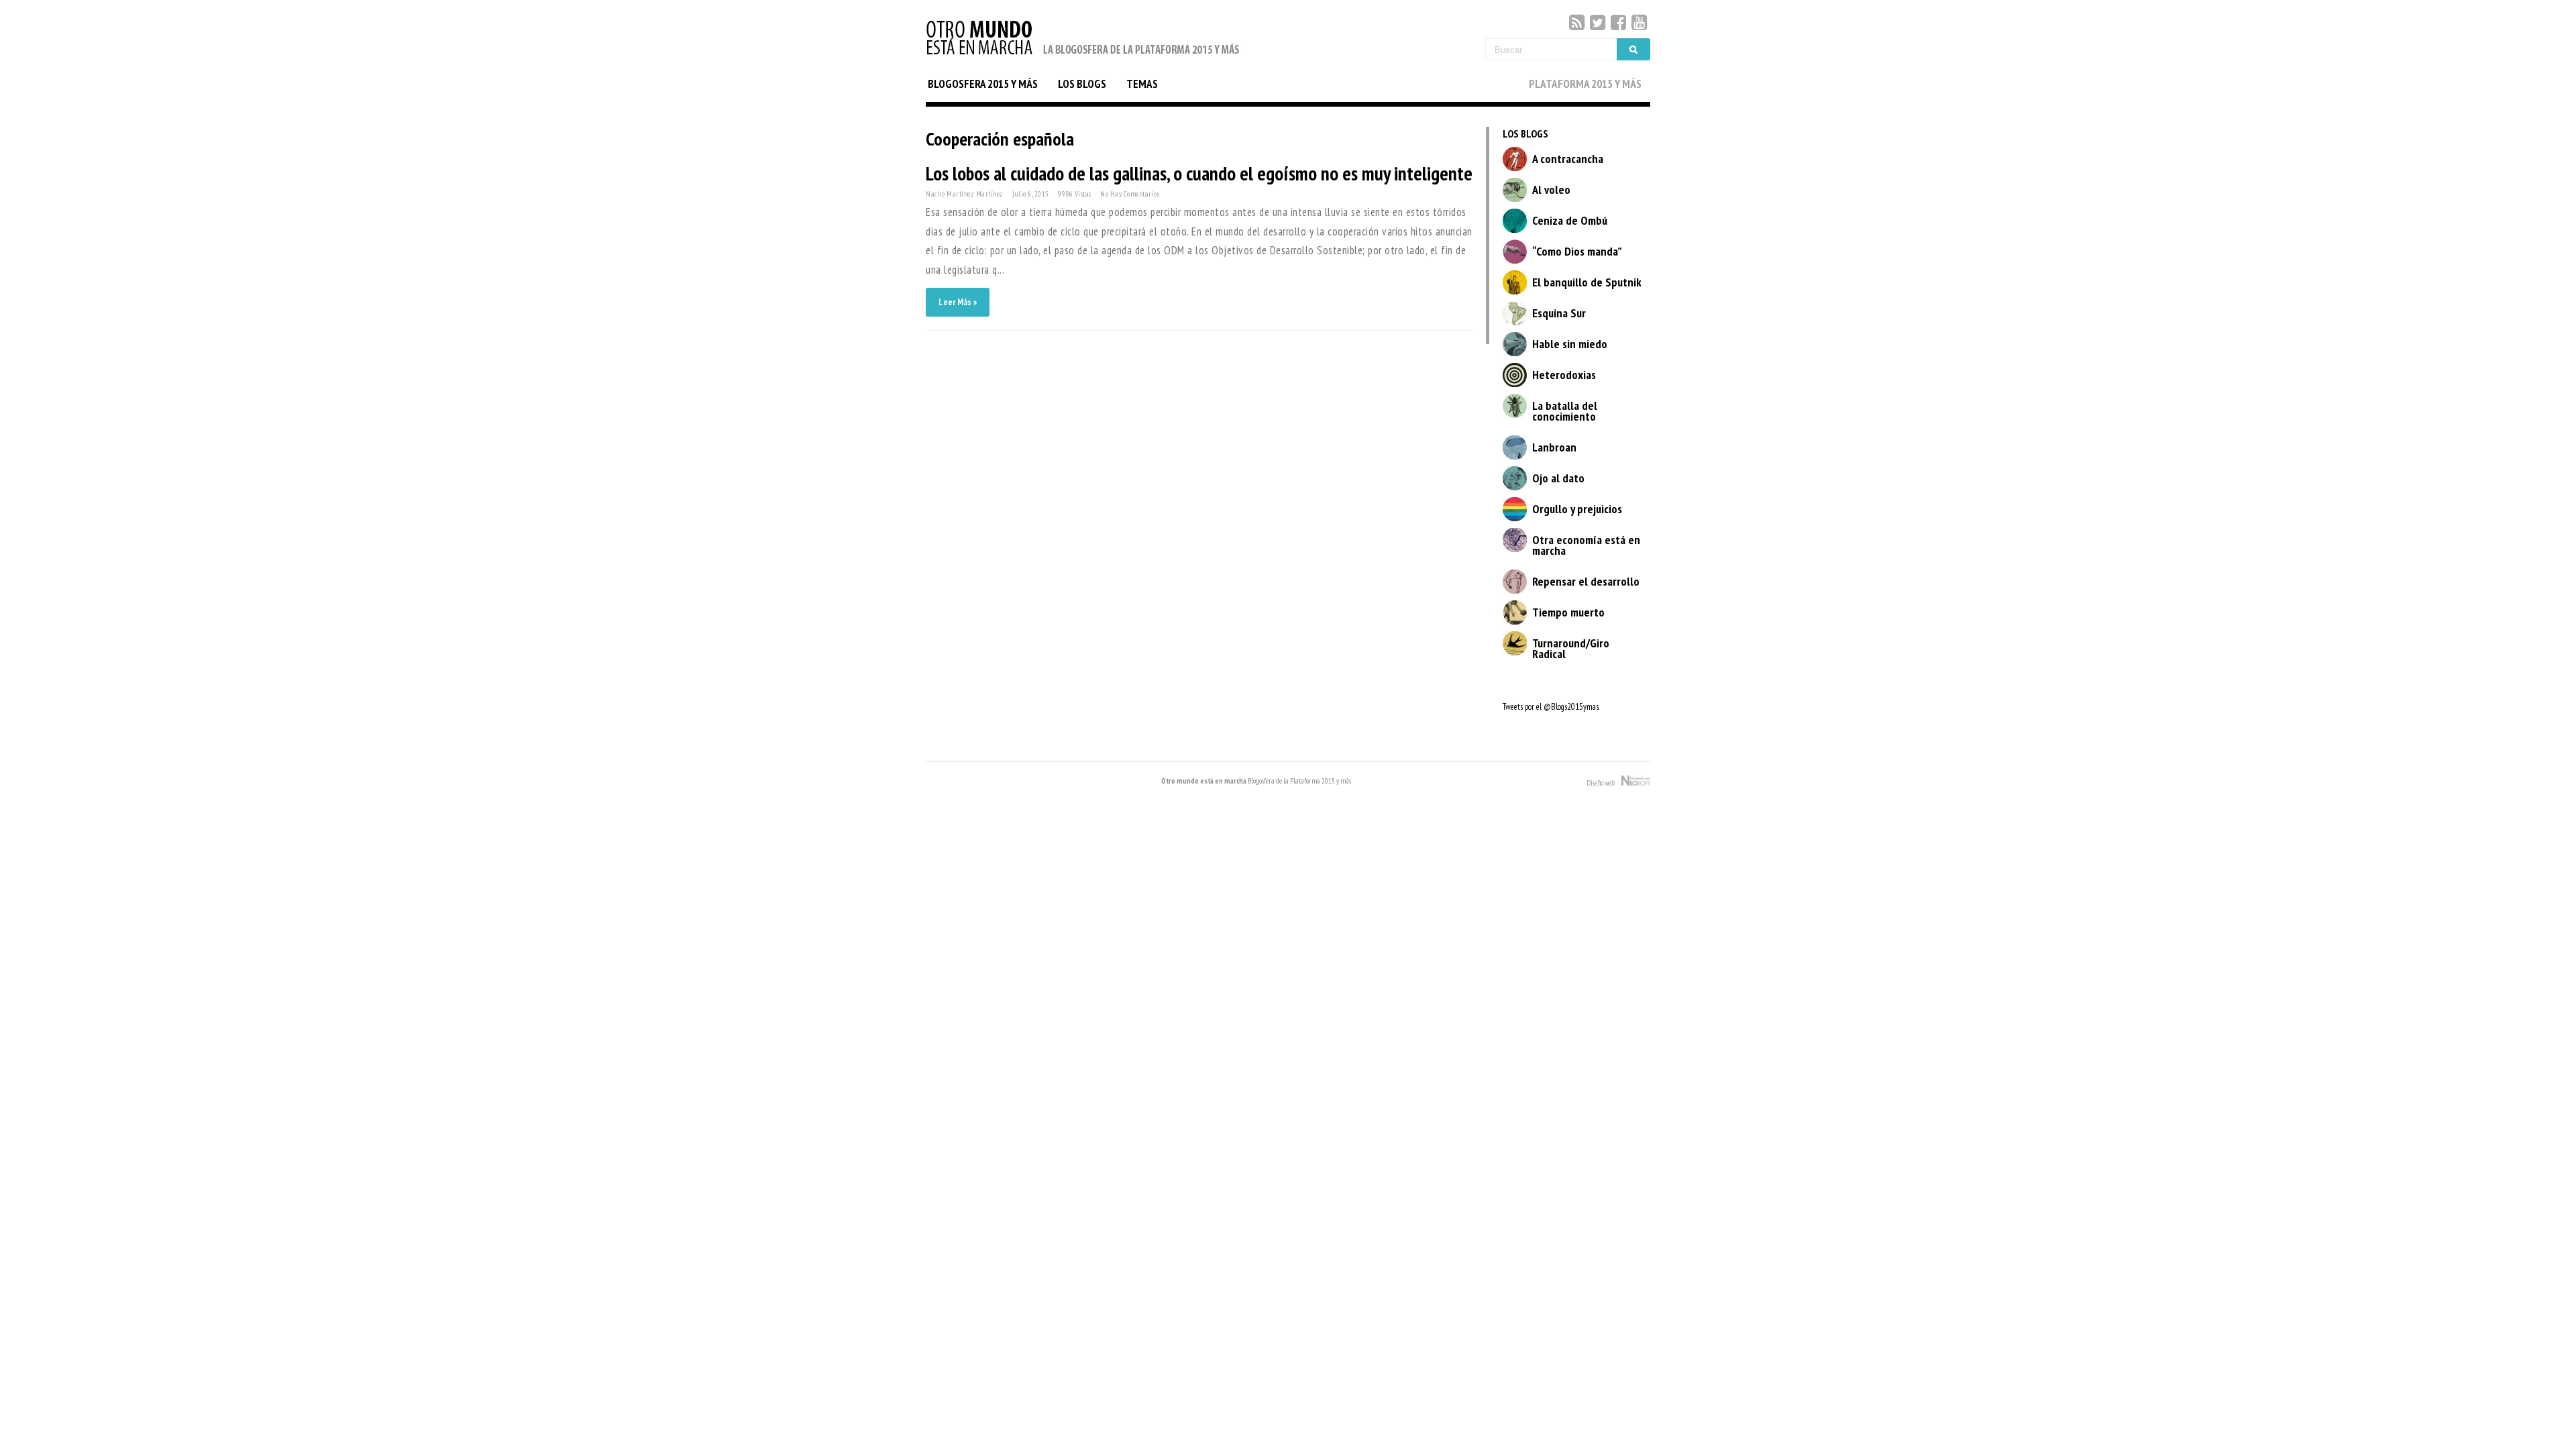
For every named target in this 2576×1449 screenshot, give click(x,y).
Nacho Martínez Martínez (965, 194)
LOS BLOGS (1082, 84)
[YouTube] (1639, 22)
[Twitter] (1598, 22)
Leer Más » (958, 302)
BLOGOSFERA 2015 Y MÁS (983, 84)
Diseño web (1604, 783)
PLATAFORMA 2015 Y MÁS (1585, 84)
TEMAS (1142, 84)
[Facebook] (1618, 22)
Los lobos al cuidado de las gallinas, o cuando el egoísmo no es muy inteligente (1199, 173)
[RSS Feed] (1577, 22)
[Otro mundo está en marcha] (1083, 56)
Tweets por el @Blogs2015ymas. (1551, 707)
